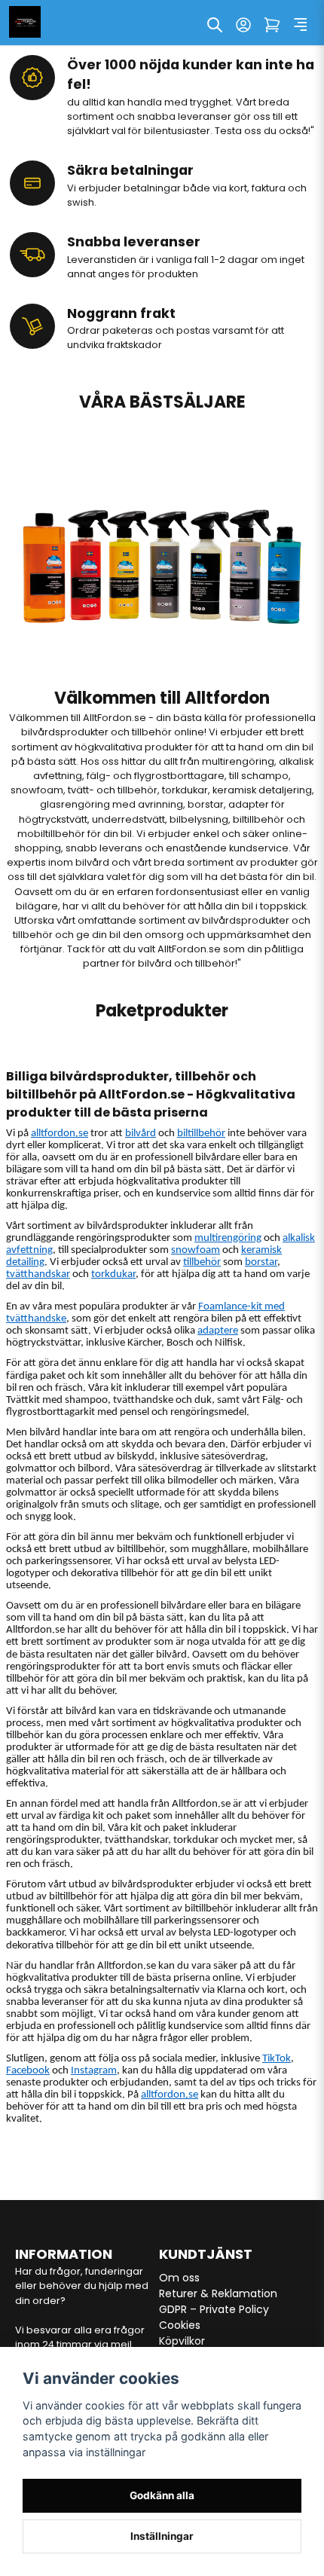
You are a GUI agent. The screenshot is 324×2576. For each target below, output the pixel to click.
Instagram (94, 2071)
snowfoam (196, 1250)
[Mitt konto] (243, 25)
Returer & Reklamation (218, 2293)
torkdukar (113, 1274)
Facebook (28, 2071)
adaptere (218, 1331)
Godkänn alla (162, 2495)
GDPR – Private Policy (214, 2309)
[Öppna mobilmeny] (301, 25)
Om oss (179, 2278)
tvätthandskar (38, 1274)
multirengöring (228, 1238)
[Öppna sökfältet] (215, 25)
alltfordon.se (60, 1134)
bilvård (141, 1134)
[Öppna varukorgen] (272, 25)
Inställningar (162, 2536)
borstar (261, 1262)
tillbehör (202, 1262)
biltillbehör (201, 1134)
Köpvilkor (182, 2341)
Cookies (180, 2325)
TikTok (277, 2059)
